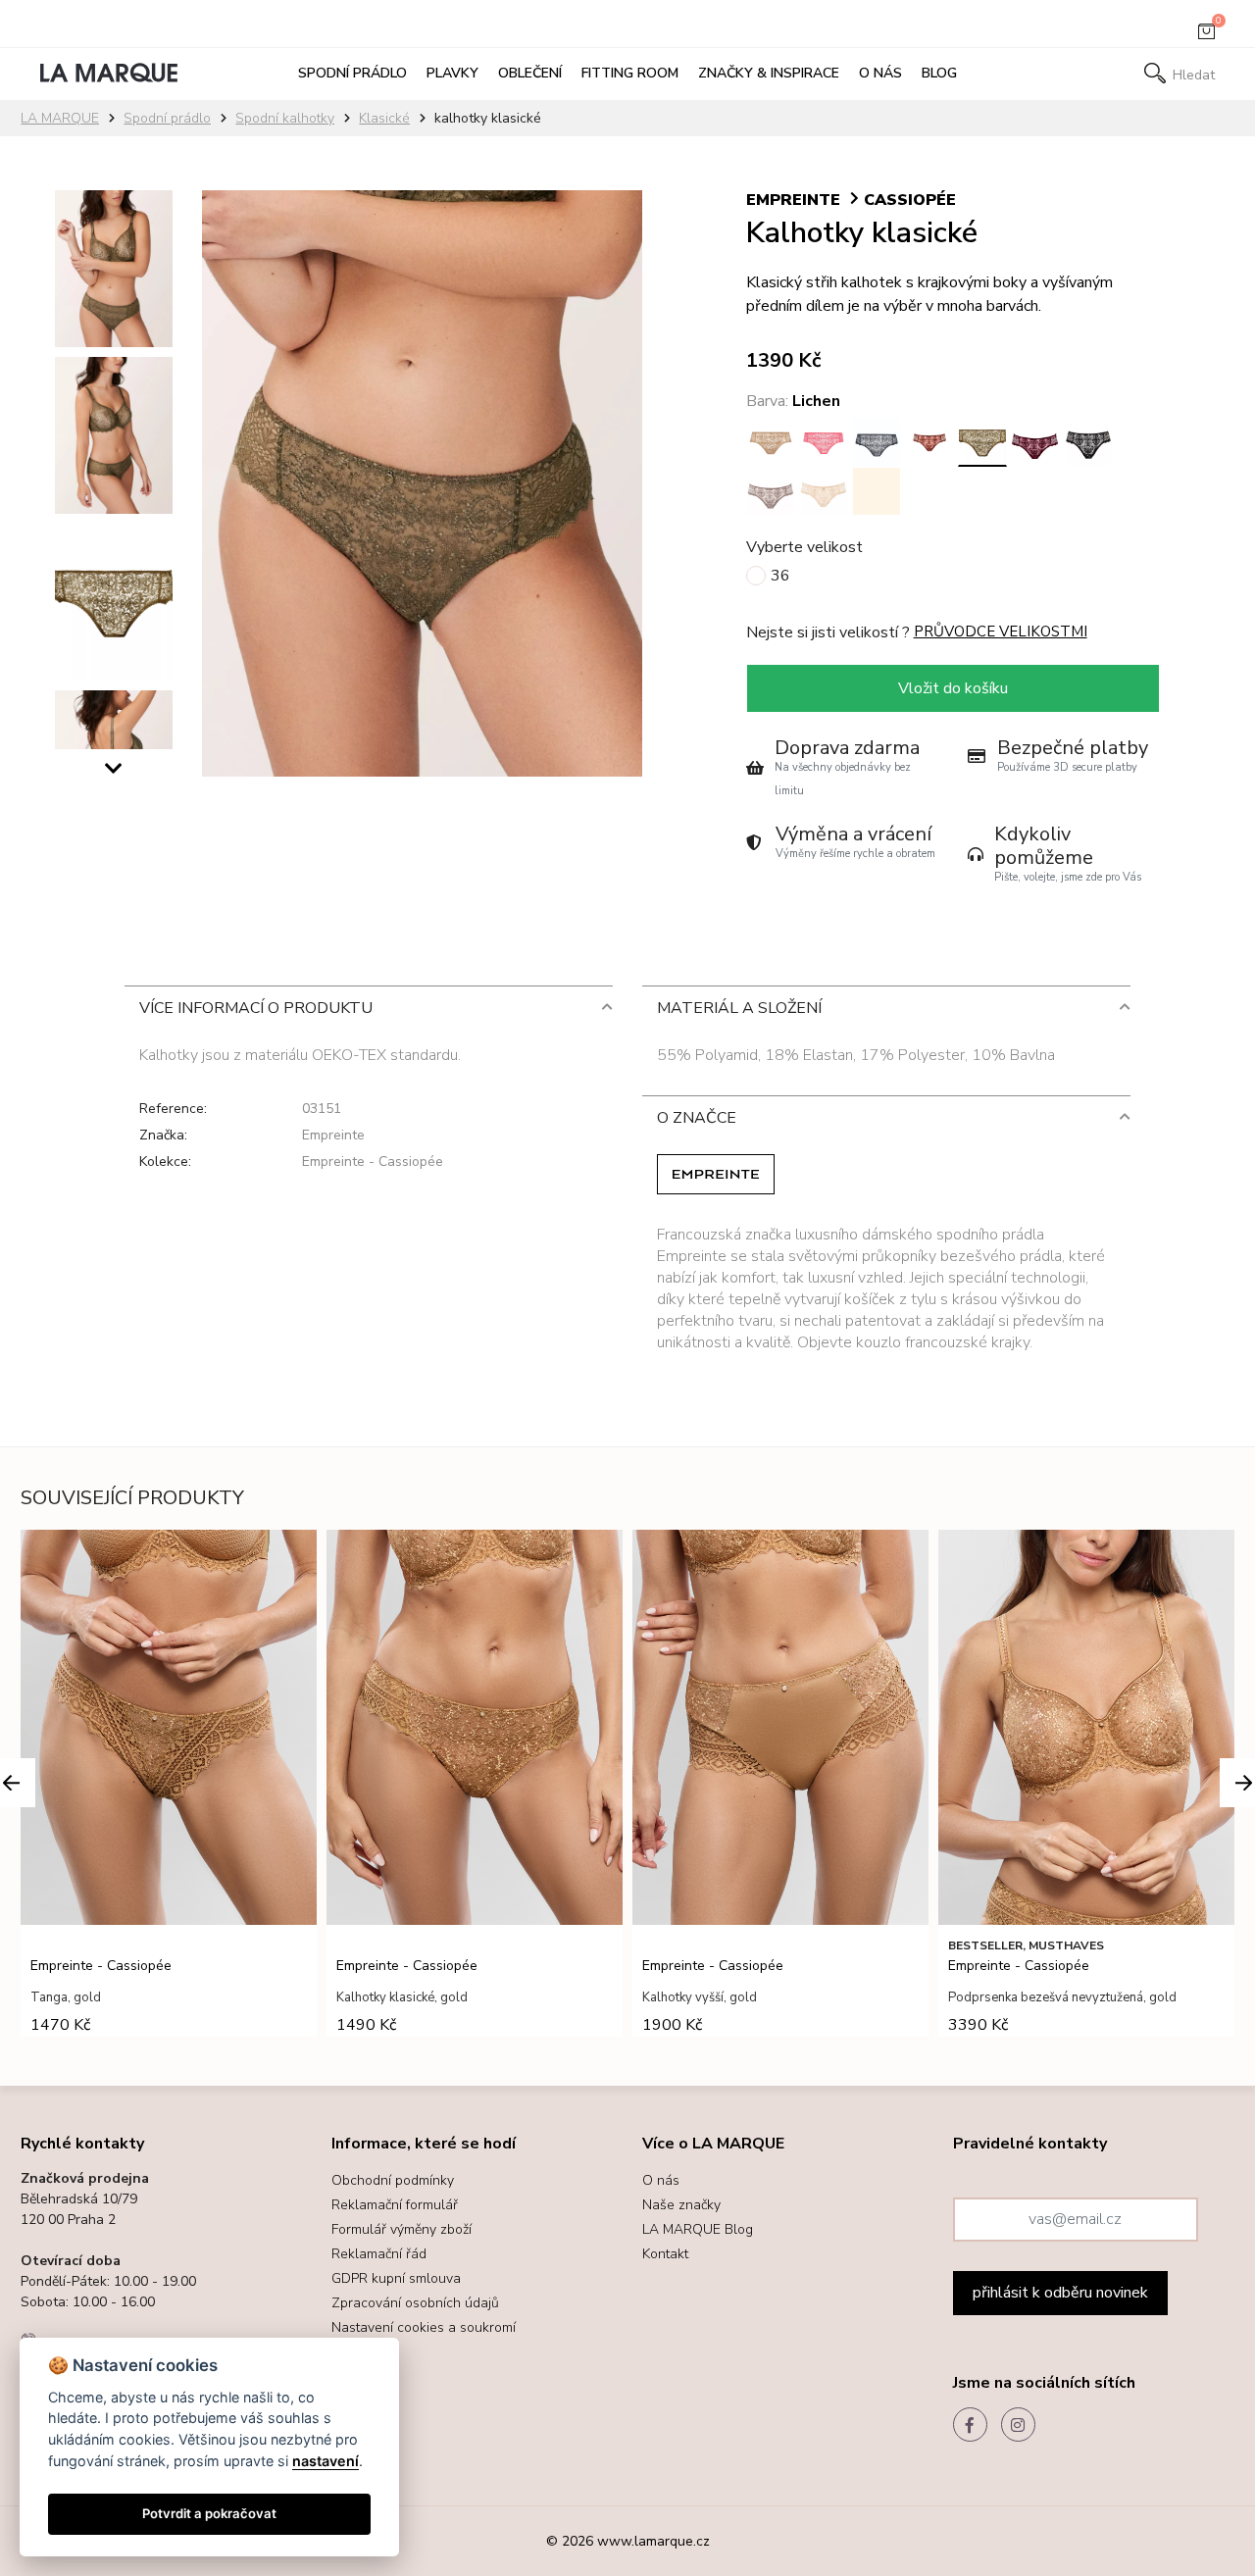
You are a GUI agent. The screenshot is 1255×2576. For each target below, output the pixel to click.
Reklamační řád (379, 2254)
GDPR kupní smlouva (396, 2278)
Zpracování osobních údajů (415, 2303)
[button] (114, 774)
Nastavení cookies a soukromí (424, 2327)
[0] (1206, 35)
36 (780, 576)
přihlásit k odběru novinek (1060, 2293)
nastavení (326, 2461)
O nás (880, 73)
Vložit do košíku (953, 688)
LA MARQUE (60, 118)
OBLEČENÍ (530, 73)
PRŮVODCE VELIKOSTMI (1001, 631)
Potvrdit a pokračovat (209, 2513)
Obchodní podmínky (393, 2180)
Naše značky (681, 2205)
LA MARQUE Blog (698, 2229)
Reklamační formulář (395, 2205)
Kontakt (665, 2254)
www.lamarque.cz (653, 2541)
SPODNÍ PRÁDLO (352, 73)
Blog (939, 73)
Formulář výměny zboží (402, 2229)
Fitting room (630, 73)
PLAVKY (452, 73)
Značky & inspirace (769, 73)
